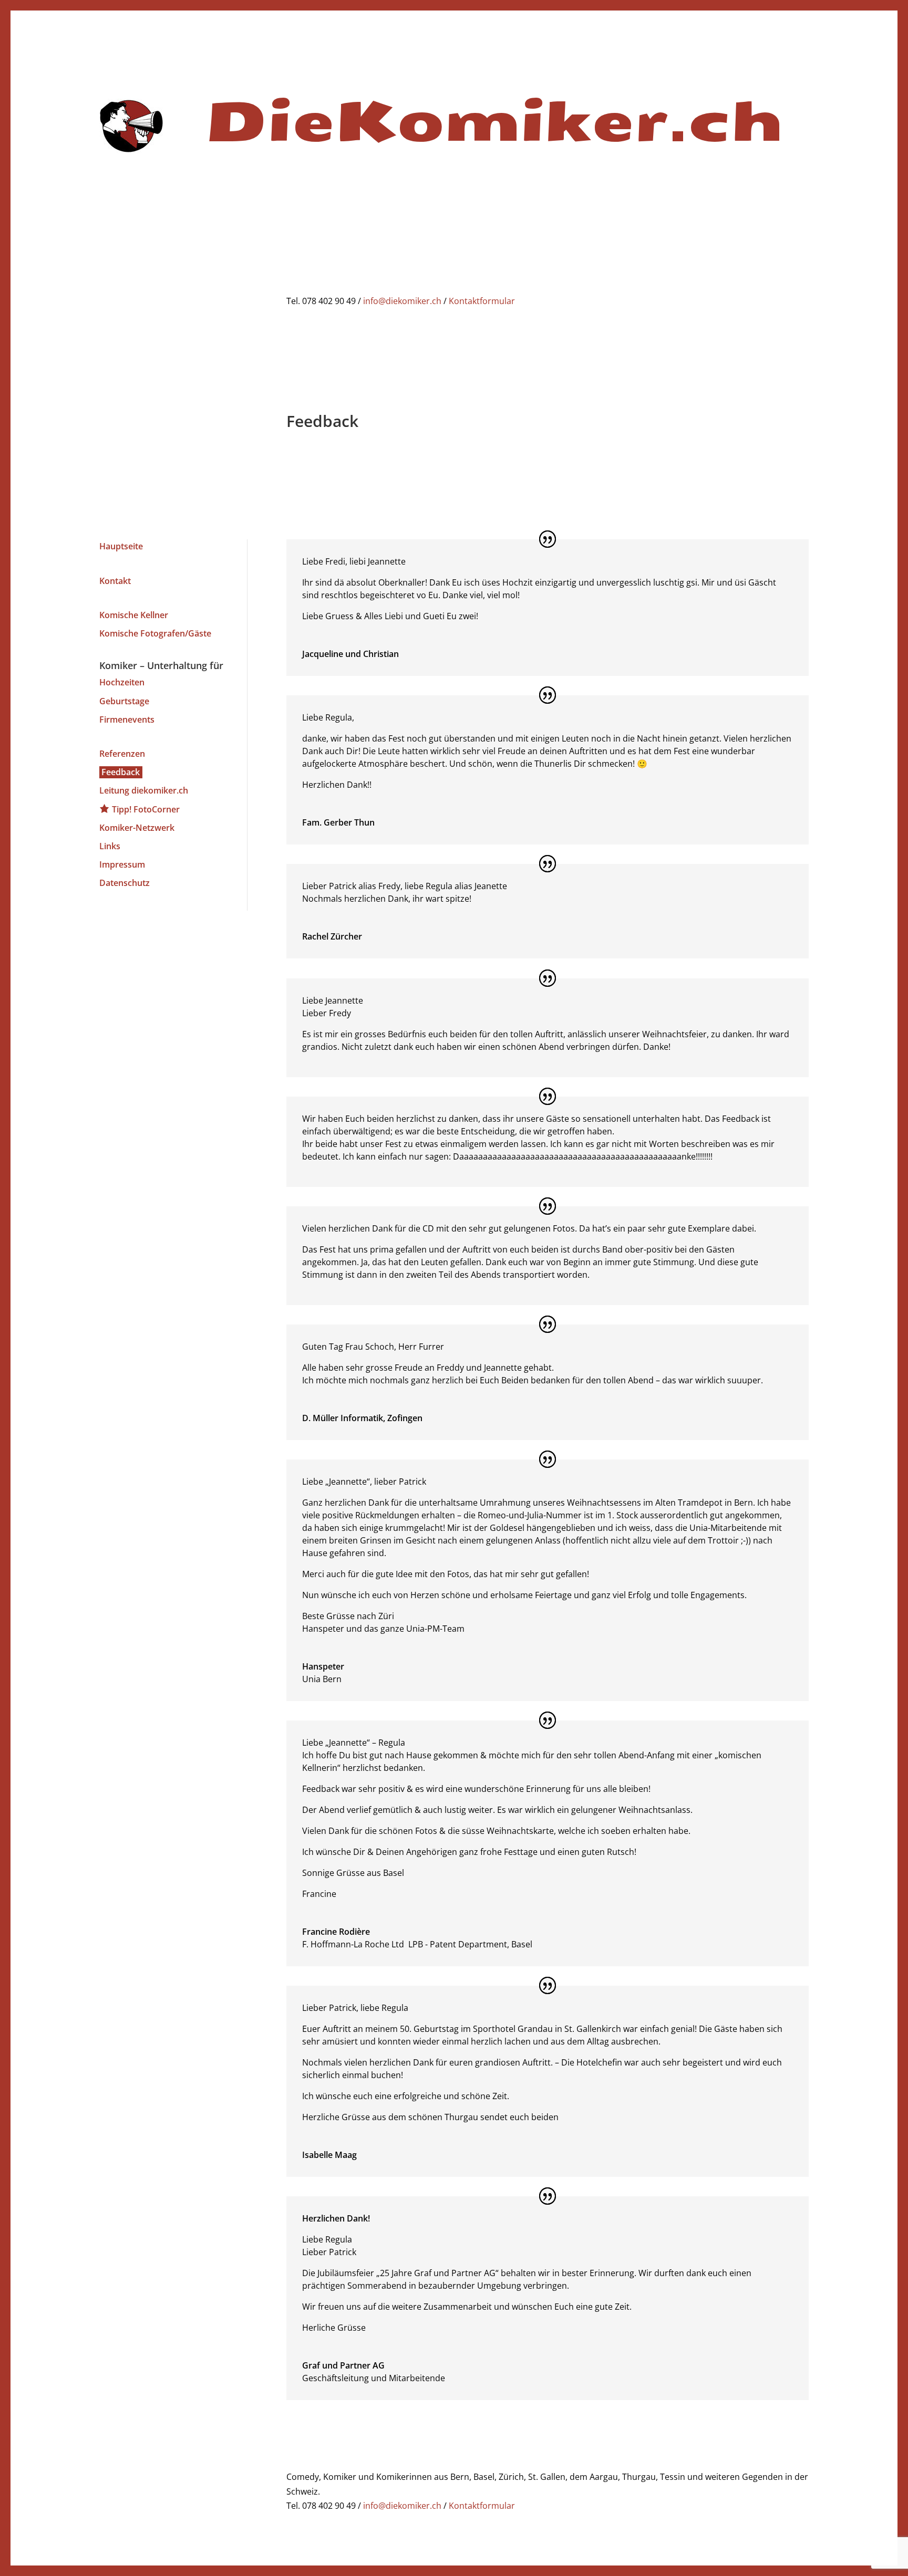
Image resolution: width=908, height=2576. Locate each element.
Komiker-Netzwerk (137, 828)
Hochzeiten (122, 682)
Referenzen (122, 754)
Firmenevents (127, 719)
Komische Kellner (134, 615)
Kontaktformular (482, 301)
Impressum (122, 864)
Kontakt (115, 581)
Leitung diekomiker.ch (144, 790)
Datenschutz (125, 883)
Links (110, 846)
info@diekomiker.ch (402, 301)
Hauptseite (121, 546)
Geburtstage (124, 701)
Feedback (121, 772)
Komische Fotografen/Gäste (155, 633)
